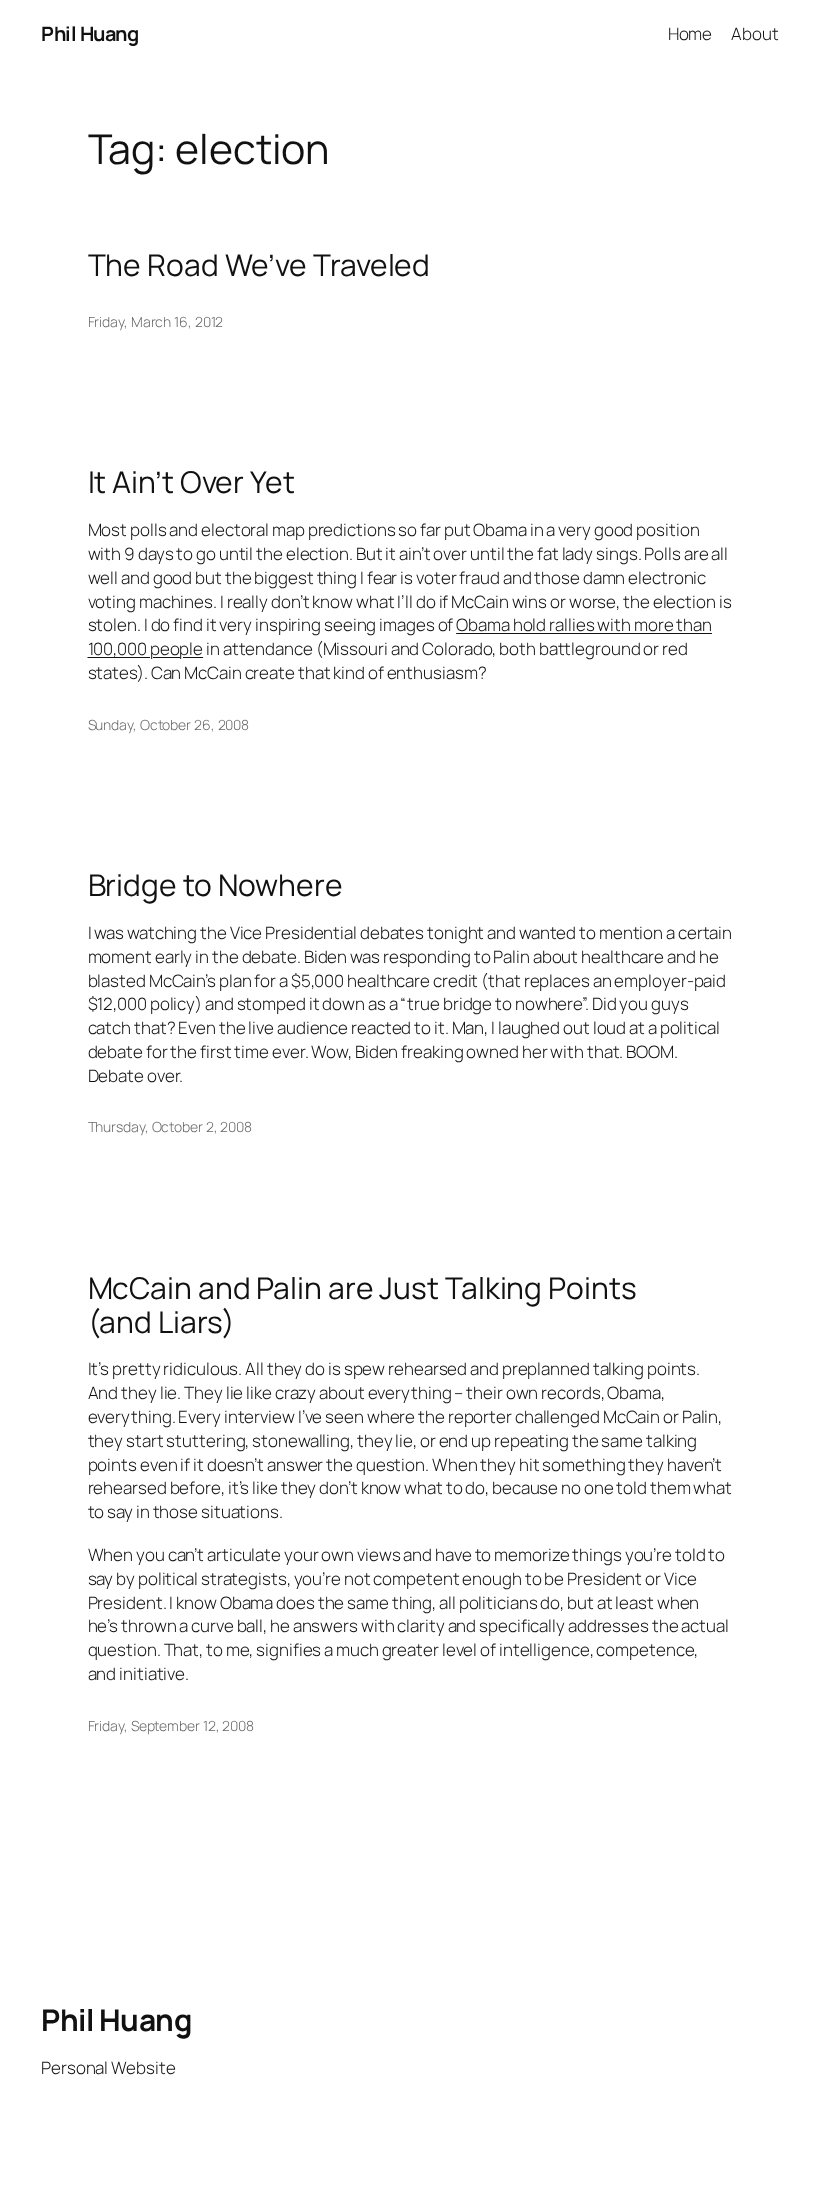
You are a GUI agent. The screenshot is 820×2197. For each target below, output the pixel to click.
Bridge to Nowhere (215, 885)
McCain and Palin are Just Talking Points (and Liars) (362, 1304)
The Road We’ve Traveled (259, 265)
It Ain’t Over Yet (191, 482)
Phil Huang (89, 33)
